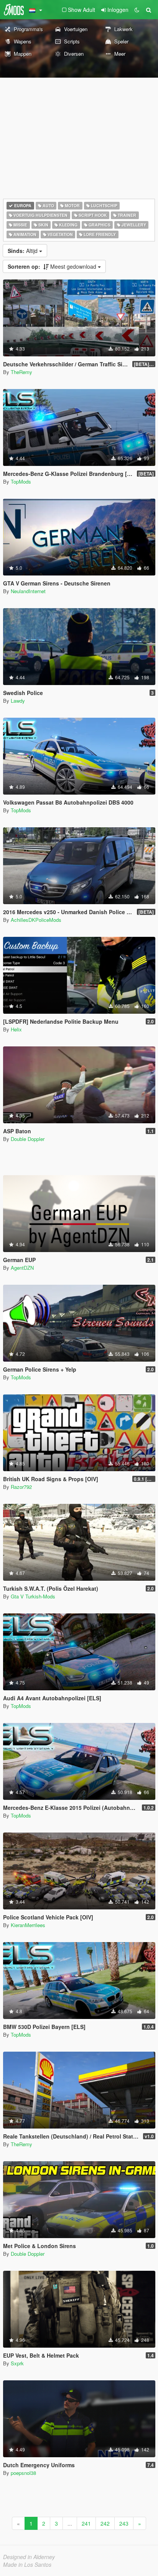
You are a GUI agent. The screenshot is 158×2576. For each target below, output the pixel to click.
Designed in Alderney (29, 2557)
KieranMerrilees (28, 1925)
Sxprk (17, 2363)
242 (105, 2523)
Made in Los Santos (27, 2564)
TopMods (21, 481)
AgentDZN (22, 1268)
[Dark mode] (137, 10)
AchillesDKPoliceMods (36, 920)
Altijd (23, 251)
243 (124, 2523)
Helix (16, 1029)
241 (86, 2523)
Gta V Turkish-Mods (33, 1596)
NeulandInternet (28, 591)
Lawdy (18, 701)
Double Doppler (28, 1139)
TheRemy (21, 372)
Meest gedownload (53, 266)
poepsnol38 (23, 2473)
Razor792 (21, 1487)
